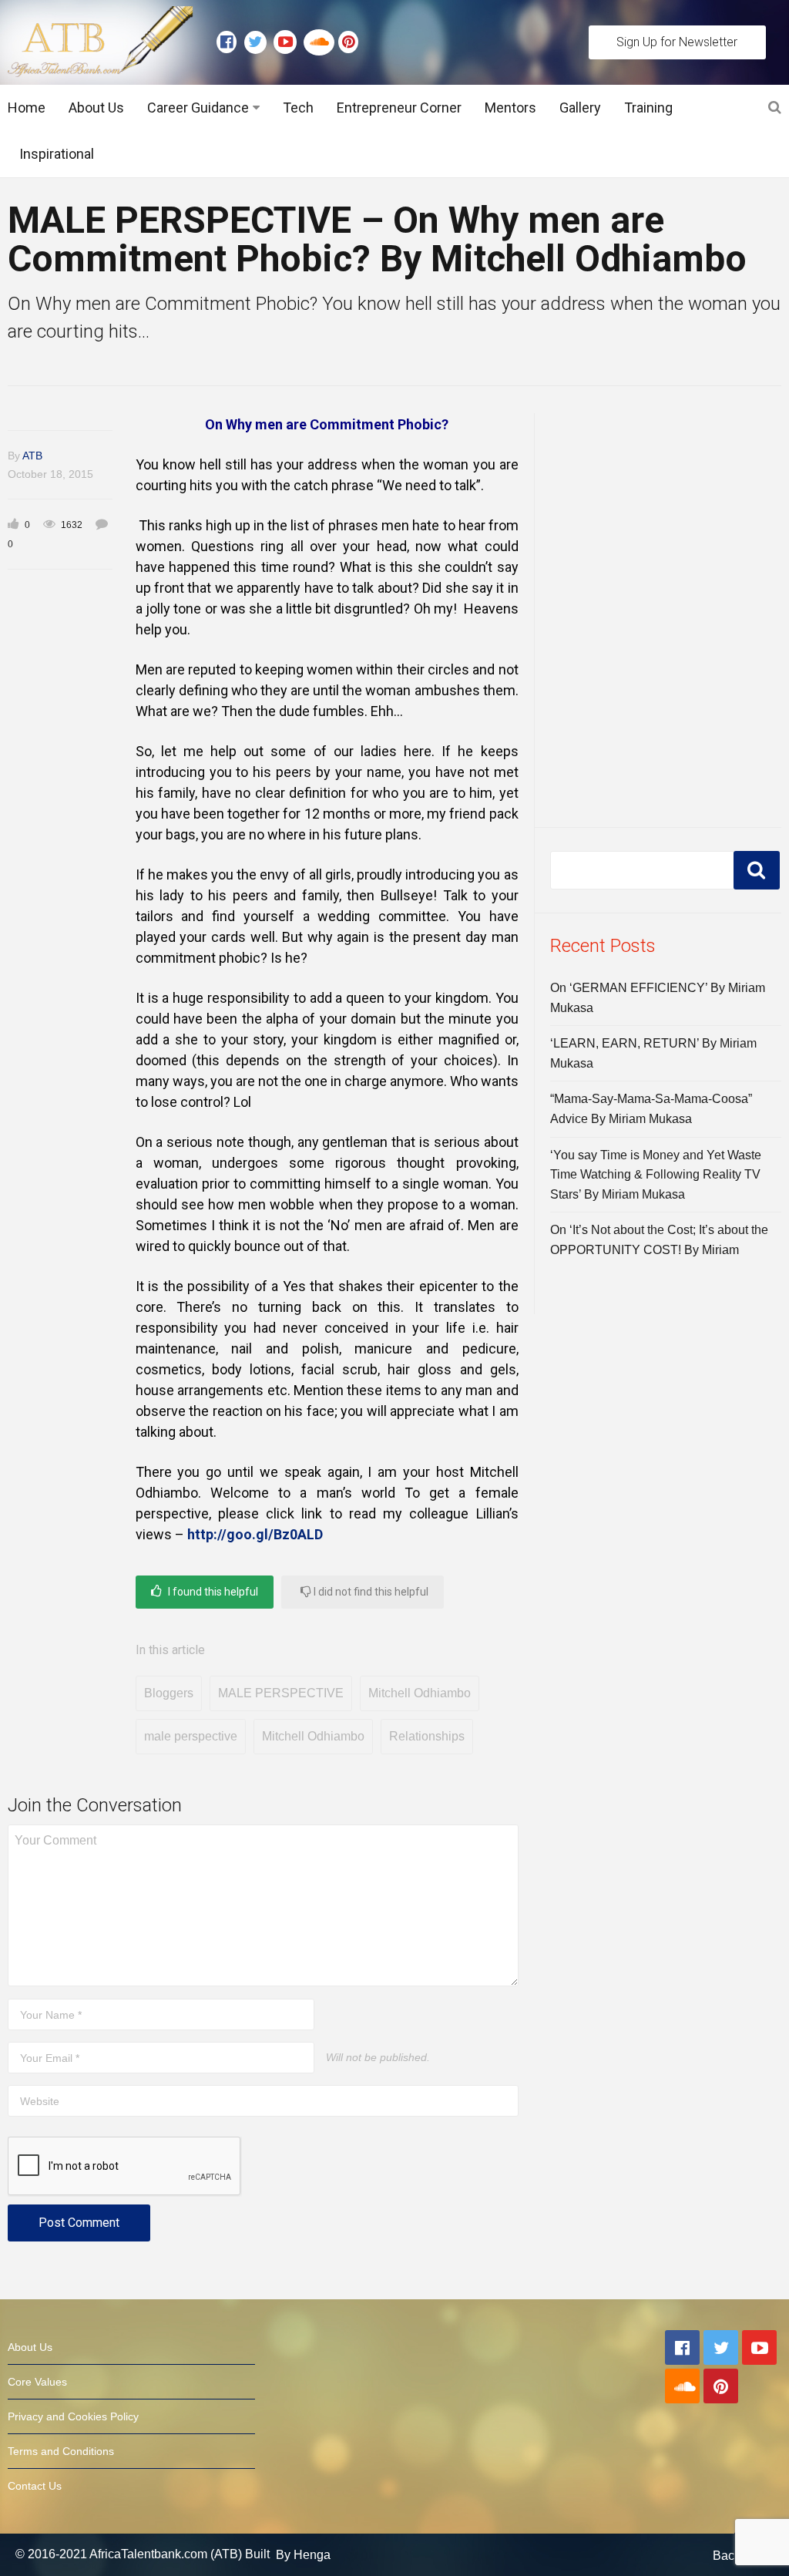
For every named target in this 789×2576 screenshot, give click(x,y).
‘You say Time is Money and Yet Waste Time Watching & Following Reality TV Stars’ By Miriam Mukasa (656, 1175)
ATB (32, 456)
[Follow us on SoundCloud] (321, 42)
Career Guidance (198, 108)
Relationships (427, 1736)
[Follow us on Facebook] (230, 42)
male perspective (191, 1736)
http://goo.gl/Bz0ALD (255, 1534)
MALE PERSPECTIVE (281, 1693)
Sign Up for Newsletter (677, 42)
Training (648, 108)
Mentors (510, 108)
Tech (298, 108)
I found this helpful (212, 1592)
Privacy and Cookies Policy (73, 2416)
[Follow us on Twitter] (259, 42)
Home (27, 108)
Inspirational (57, 154)
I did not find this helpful (370, 1592)
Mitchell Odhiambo (420, 1693)
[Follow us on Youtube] (289, 42)
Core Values (37, 2382)
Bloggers (169, 1693)
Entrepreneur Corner (399, 108)
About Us (96, 108)
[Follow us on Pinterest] (344, 42)
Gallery (580, 108)
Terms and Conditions (61, 2451)
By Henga (303, 2555)
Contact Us (35, 2486)
